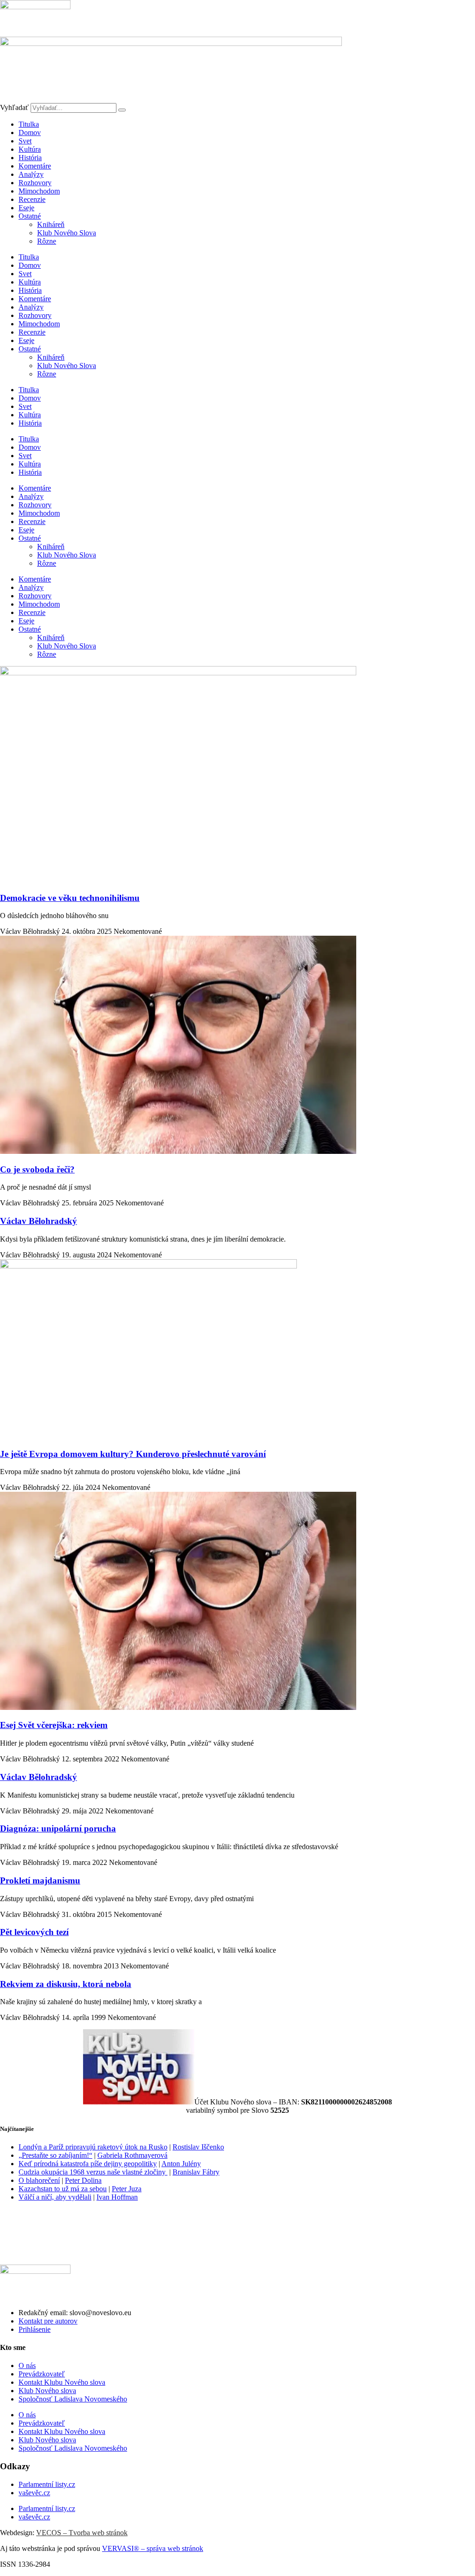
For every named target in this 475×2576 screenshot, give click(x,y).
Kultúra (30, 149)
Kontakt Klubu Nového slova (62, 2382)
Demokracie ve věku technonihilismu (70, 898)
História (30, 158)
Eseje (26, 208)
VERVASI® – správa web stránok (153, 2548)
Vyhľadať (14, 107)
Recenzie (32, 199)
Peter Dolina (83, 2180)
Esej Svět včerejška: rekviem (54, 1725)
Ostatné (30, 216)
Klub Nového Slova (67, 233)
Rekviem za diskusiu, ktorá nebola (66, 1984)
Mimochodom (39, 191)
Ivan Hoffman (117, 2197)
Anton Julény (181, 2164)
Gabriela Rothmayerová (132, 2155)
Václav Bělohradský (39, 1221)
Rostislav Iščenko (198, 2147)
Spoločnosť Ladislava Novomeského (73, 2399)
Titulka (29, 124)
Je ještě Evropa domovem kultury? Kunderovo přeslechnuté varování (133, 1454)
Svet (25, 141)
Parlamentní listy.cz (47, 2484)
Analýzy (31, 174)
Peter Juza (127, 2189)
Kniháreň (51, 224)
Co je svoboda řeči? (37, 1169)
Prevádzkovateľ (42, 2374)
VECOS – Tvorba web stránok (82, 2533)
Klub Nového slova (47, 2391)
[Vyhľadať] (122, 110)
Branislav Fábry (196, 2172)
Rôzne (47, 241)
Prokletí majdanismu (40, 1880)
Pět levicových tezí (34, 1932)
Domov (30, 133)
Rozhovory (35, 183)
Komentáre (35, 166)
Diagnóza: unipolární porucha (58, 1828)
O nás (27, 2366)
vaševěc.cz (34, 2493)
